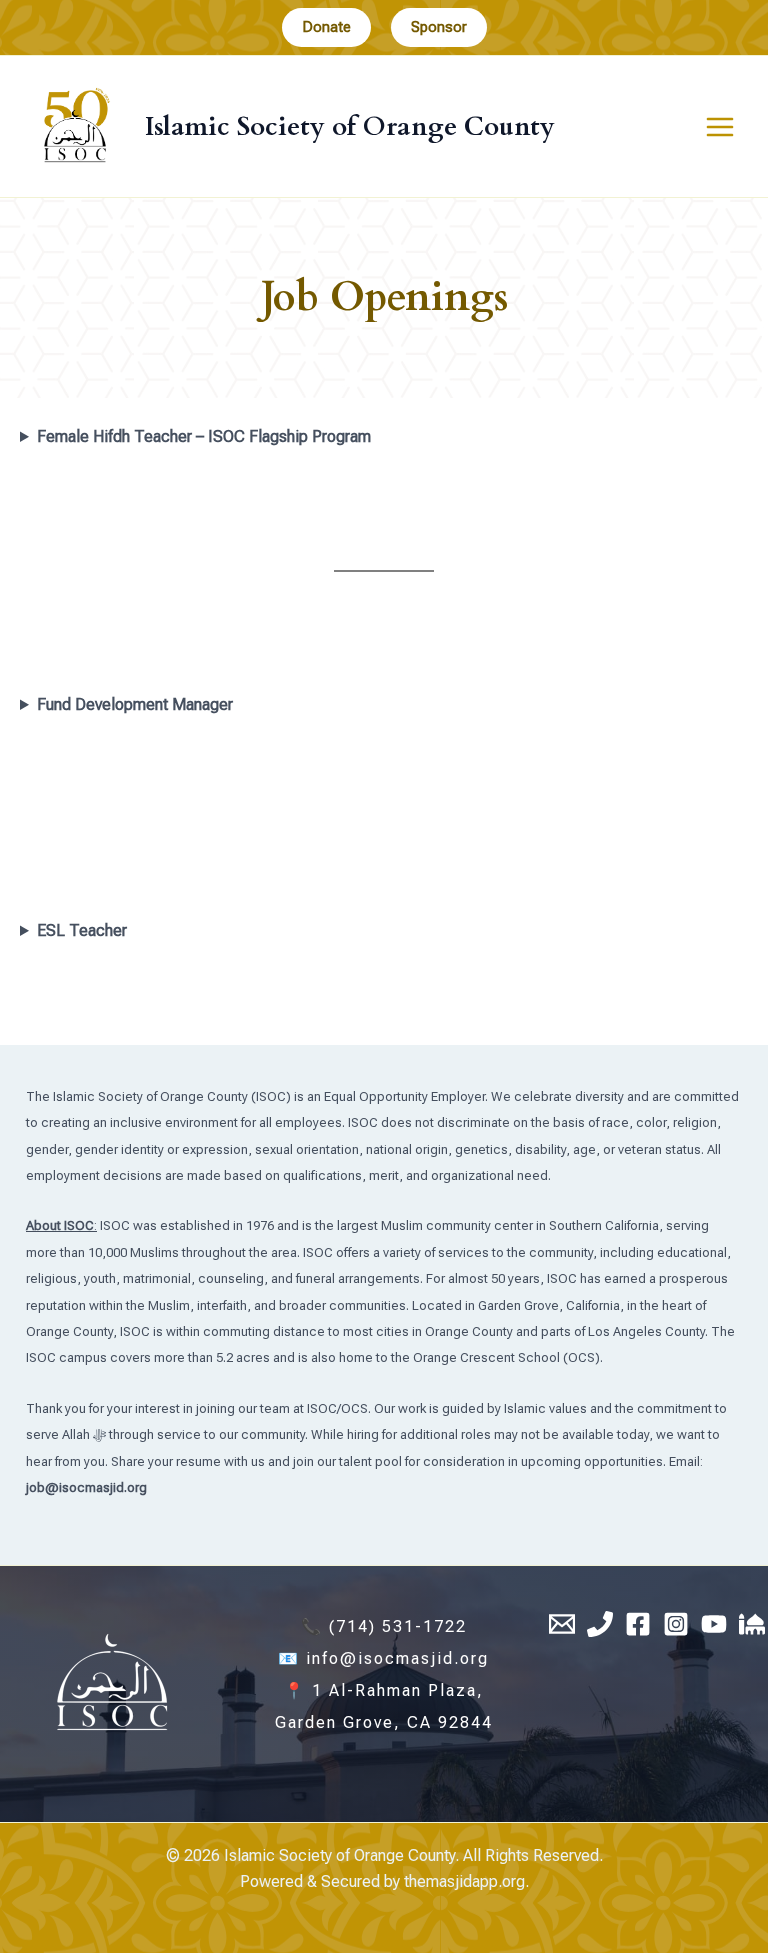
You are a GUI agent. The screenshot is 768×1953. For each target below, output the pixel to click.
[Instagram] (676, 1624)
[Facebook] (638, 1624)
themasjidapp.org (464, 1881)
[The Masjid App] (752, 1624)
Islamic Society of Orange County (350, 126)
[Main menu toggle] (720, 127)
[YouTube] (714, 1624)
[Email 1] (562, 1624)
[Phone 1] (600, 1624)
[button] (326, 27)
